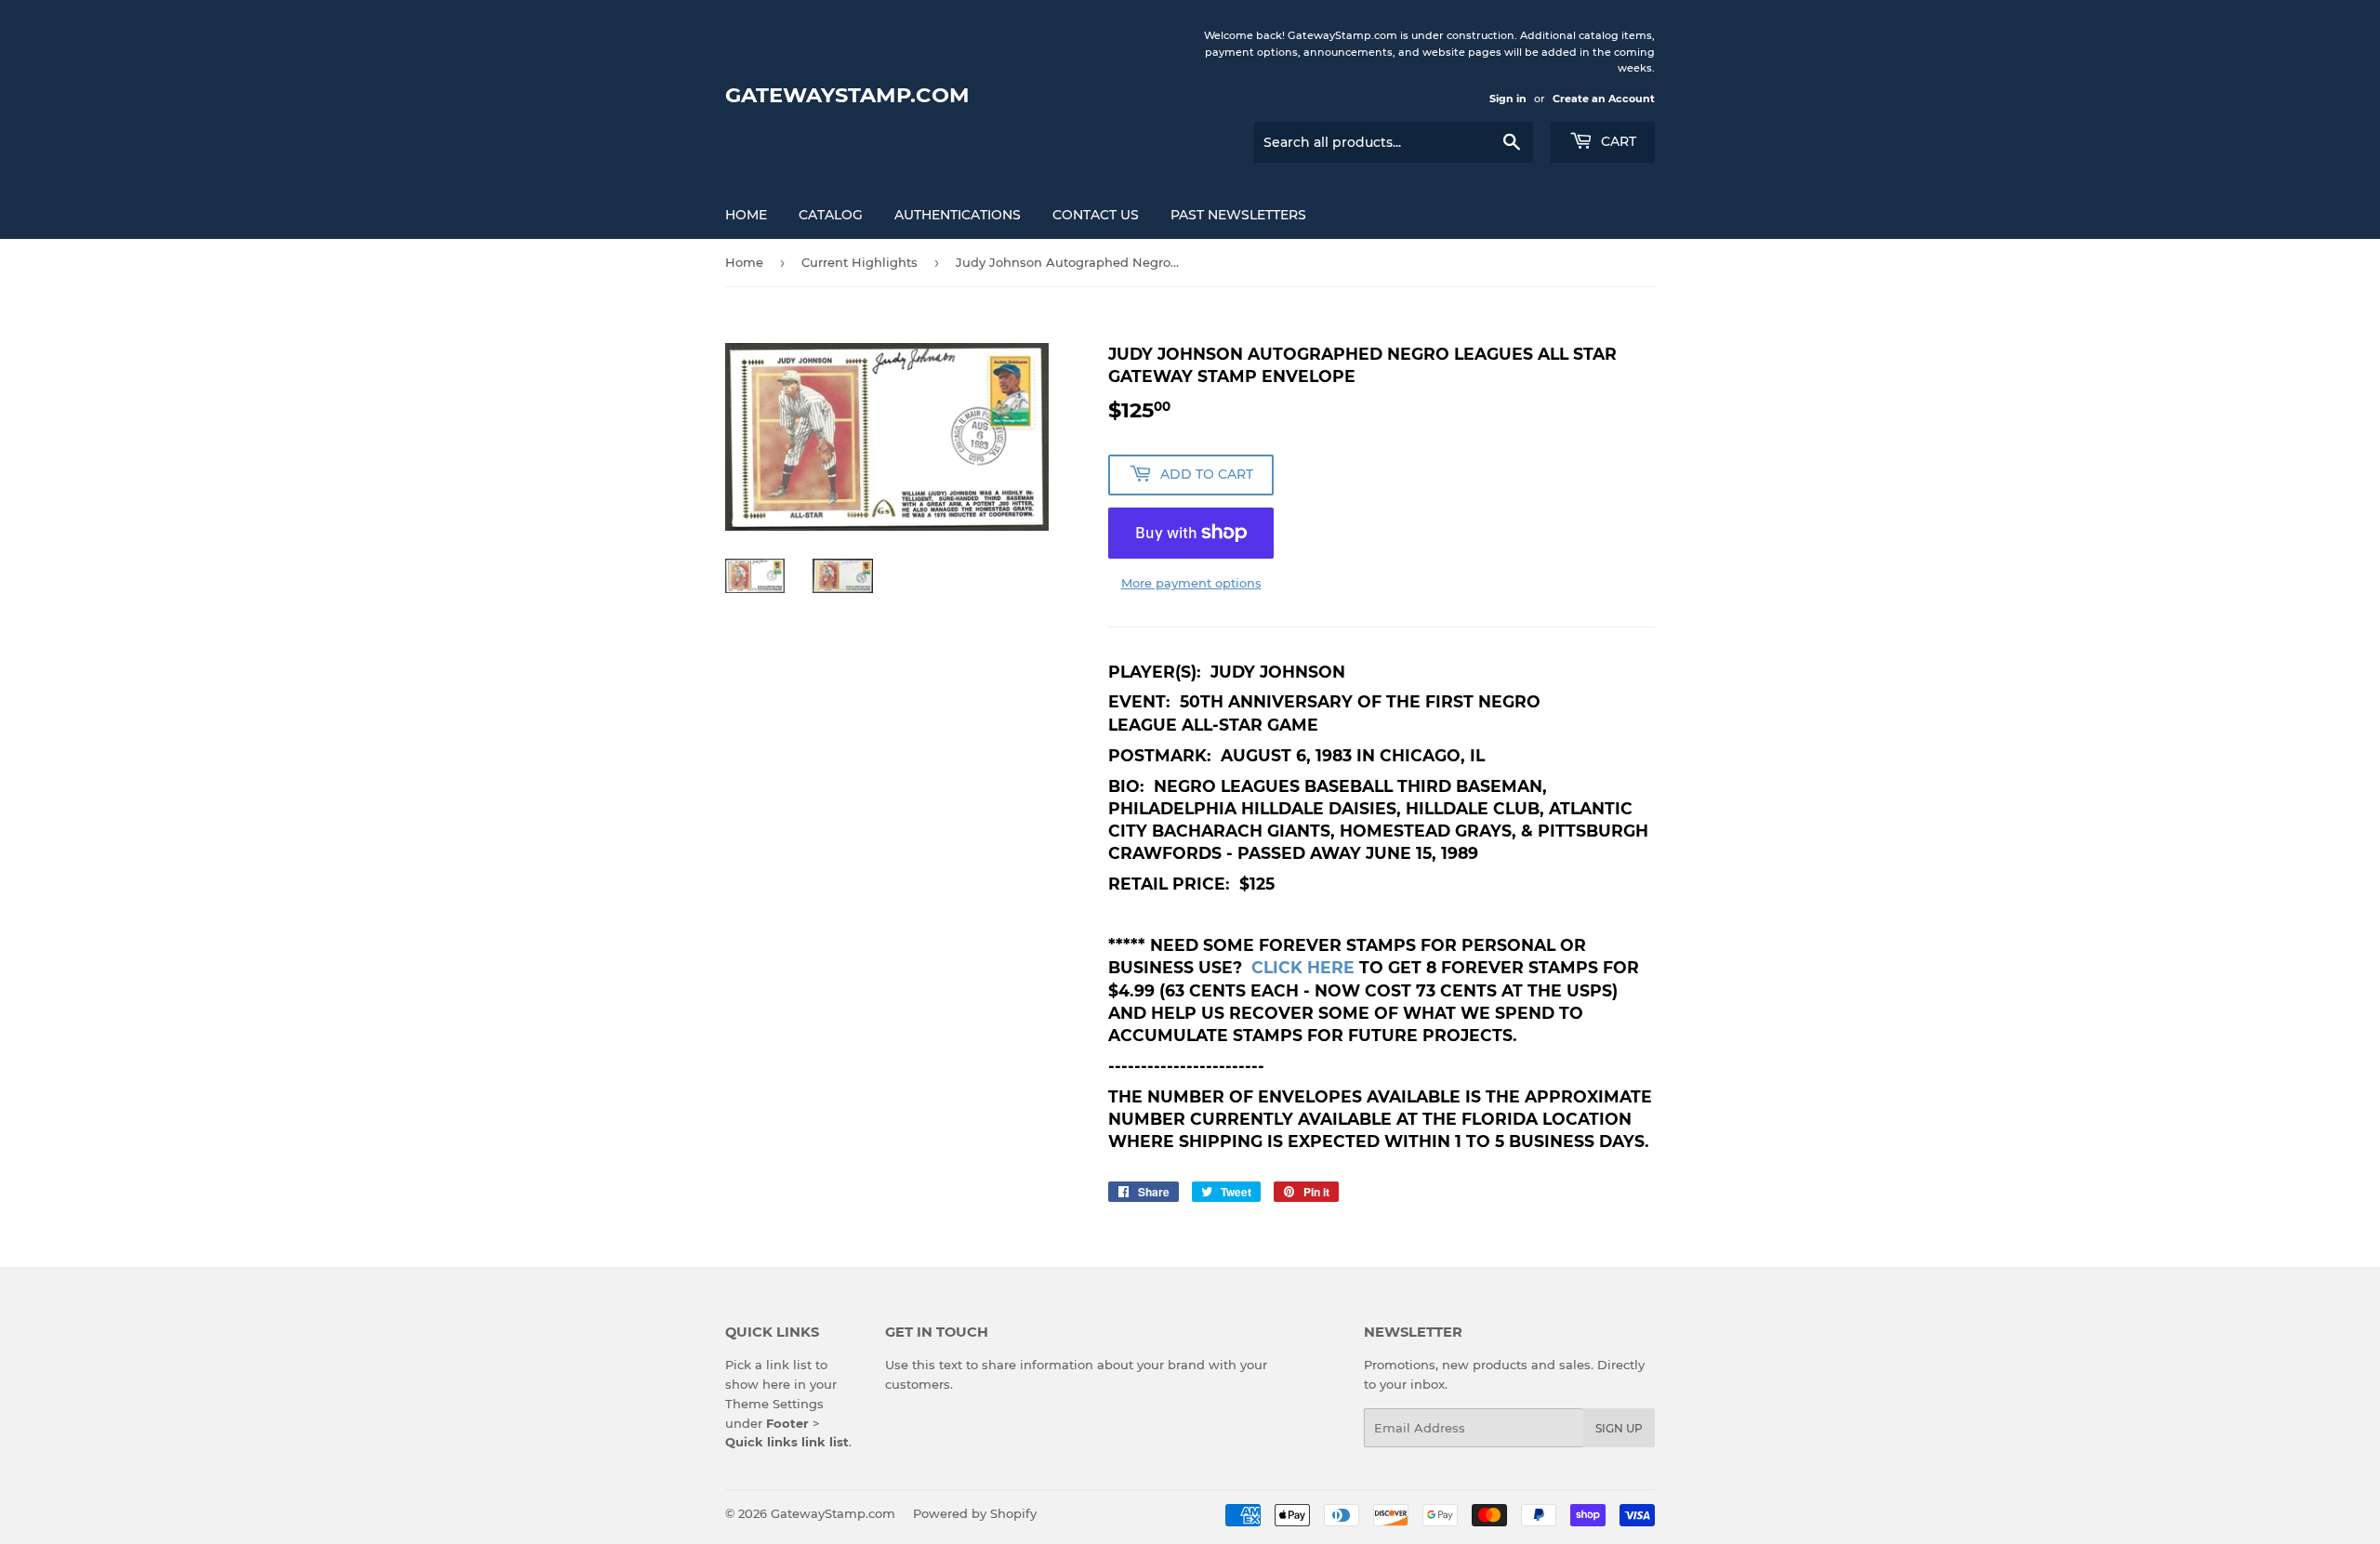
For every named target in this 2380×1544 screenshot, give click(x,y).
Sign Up (1619, 1428)
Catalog (831, 215)
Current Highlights (859, 262)
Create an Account (1604, 99)
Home (746, 215)
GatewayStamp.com (847, 95)
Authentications (958, 215)
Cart (1617, 141)
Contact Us (1096, 215)
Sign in (1508, 99)
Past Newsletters (1238, 215)
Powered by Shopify (975, 1513)
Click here (1303, 967)
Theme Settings (774, 1404)
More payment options (1191, 583)
